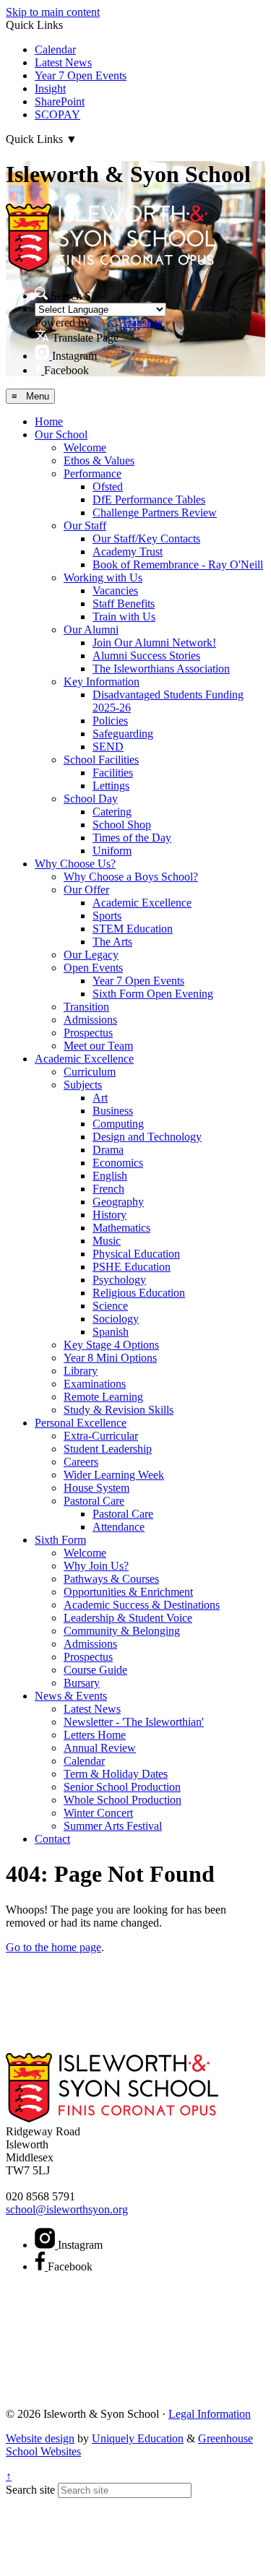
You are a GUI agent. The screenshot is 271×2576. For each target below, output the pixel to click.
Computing (118, 1124)
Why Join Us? (96, 1566)
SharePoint (60, 101)
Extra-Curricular (101, 1436)
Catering (112, 812)
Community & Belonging (122, 1631)
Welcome (85, 448)
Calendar (55, 49)
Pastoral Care (94, 1501)
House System (96, 1488)
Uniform (112, 851)
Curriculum (90, 1072)
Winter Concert (98, 1813)
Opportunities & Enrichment (128, 1592)
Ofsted (108, 487)
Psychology (119, 1280)
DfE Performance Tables (149, 500)
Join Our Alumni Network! (154, 643)
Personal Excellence (81, 1423)
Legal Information (210, 2414)
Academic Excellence (142, 903)
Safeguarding (123, 734)
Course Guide (95, 1670)
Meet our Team (98, 1046)
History (109, 1215)
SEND (108, 747)
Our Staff (85, 526)
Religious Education (139, 1293)
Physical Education (136, 1254)
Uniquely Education (138, 2438)
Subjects (83, 1085)
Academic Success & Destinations (142, 1605)
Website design (40, 2438)
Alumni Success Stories (146, 656)
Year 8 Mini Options (110, 1358)
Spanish (111, 1332)
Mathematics (121, 1228)
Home (49, 422)
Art (100, 1098)
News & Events (71, 1696)
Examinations (95, 1384)
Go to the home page (53, 1947)
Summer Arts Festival (113, 1826)
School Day (91, 799)
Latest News (63, 62)
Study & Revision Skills (119, 1410)
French (108, 1189)
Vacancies (115, 591)
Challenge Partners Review (155, 513)
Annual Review (100, 1748)
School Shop (122, 825)
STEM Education (133, 929)
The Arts (112, 942)
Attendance (119, 1527)
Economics (118, 1163)
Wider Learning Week (114, 1475)
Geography (118, 1202)
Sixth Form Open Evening (153, 994)
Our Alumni (91, 630)
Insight (50, 88)
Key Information (102, 682)
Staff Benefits (124, 604)
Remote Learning (103, 1397)
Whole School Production (122, 1800)
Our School (61, 435)
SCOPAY (57, 114)
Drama (108, 1150)
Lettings (111, 786)
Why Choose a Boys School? (131, 877)
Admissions (90, 1020)
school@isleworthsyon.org (67, 2209)
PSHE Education (132, 1267)
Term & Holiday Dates (116, 1774)
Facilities (113, 773)
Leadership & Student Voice (128, 1618)
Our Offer (86, 890)
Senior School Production (122, 1787)
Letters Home (95, 1735)
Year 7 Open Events (81, 75)
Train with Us (124, 617)
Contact (52, 1839)
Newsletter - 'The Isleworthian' (134, 1722)
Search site (30, 2490)
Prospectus (88, 1033)
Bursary (82, 1683)
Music (107, 1241)
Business (113, 1111)
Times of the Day (132, 838)
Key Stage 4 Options (111, 1345)
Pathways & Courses (111, 1579)
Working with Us (103, 578)
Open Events (93, 968)
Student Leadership (108, 1449)
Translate (142, 323)
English (110, 1176)
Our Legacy (91, 955)
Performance (93, 474)
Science (110, 1306)
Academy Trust (128, 552)
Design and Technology (147, 1137)
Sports (107, 916)
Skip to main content (53, 12)
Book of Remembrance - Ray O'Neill (178, 565)
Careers (81, 1462)
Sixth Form (60, 1540)
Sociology (116, 1319)
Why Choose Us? (75, 864)
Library (81, 1371)
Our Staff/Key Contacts (146, 539)
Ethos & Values (99, 461)
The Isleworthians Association (161, 669)
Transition (86, 1007)
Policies (110, 721)
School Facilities (101, 760)
